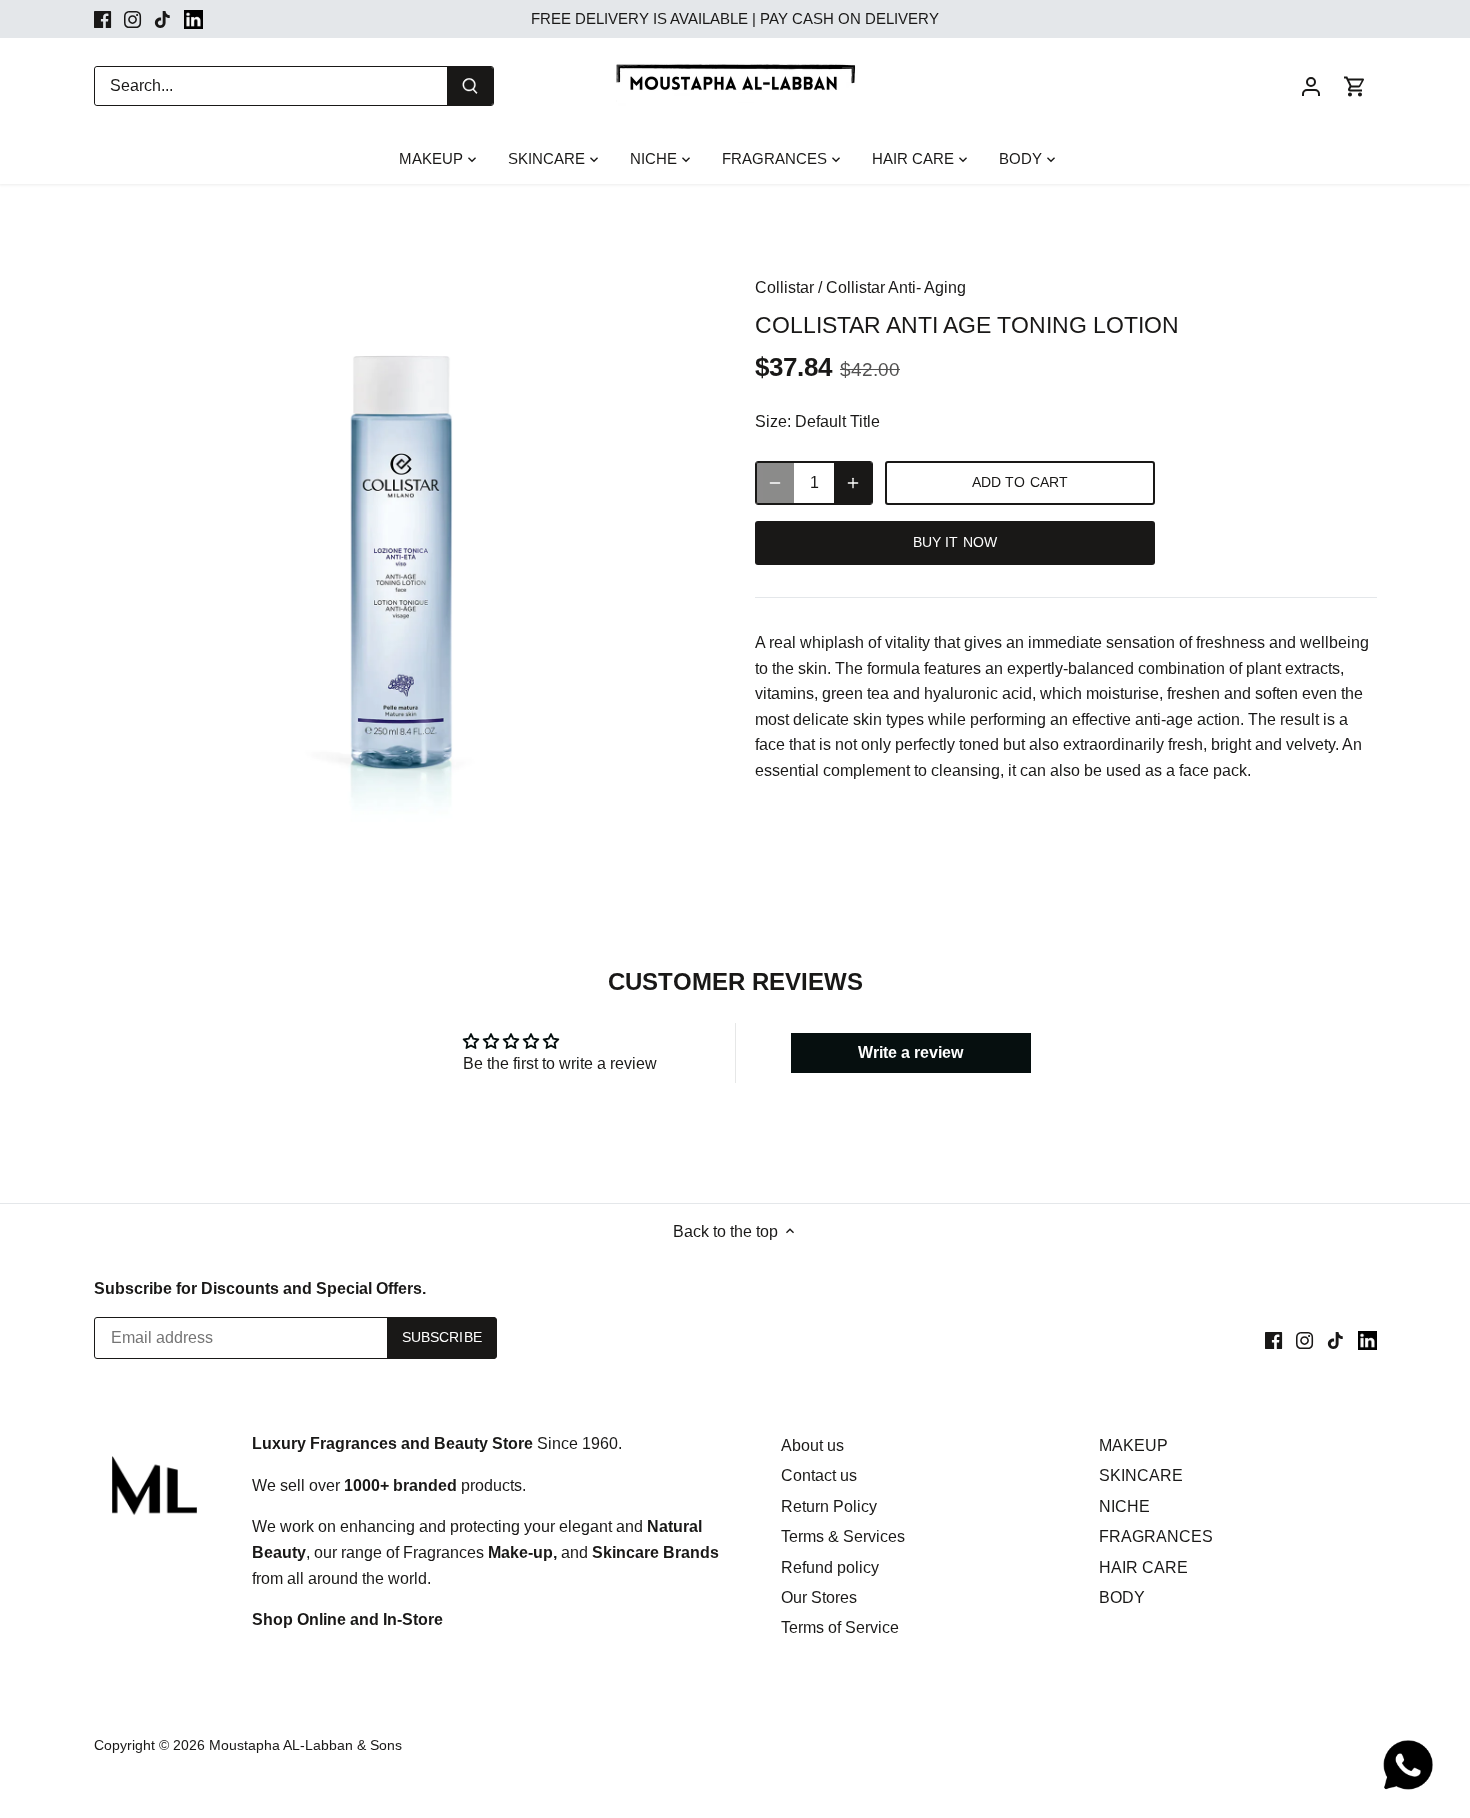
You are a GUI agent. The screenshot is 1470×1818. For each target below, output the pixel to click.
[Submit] (470, 86)
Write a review (910, 1052)
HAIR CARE (1143, 1567)
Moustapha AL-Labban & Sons (305, 1745)
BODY (1122, 1597)
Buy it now (955, 542)
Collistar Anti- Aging (896, 287)
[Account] (1311, 85)
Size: (773, 421)
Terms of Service (840, 1627)
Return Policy (829, 1506)
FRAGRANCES (1156, 1536)
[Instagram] (132, 19)
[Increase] (853, 483)
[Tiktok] (162, 19)
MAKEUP (1133, 1445)
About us (812, 1445)
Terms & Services (843, 1536)
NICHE (1124, 1506)
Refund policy (830, 1567)
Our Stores (819, 1597)
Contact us (819, 1475)
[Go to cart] (1355, 85)
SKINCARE (1141, 1475)
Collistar (784, 287)
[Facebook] (102, 19)
